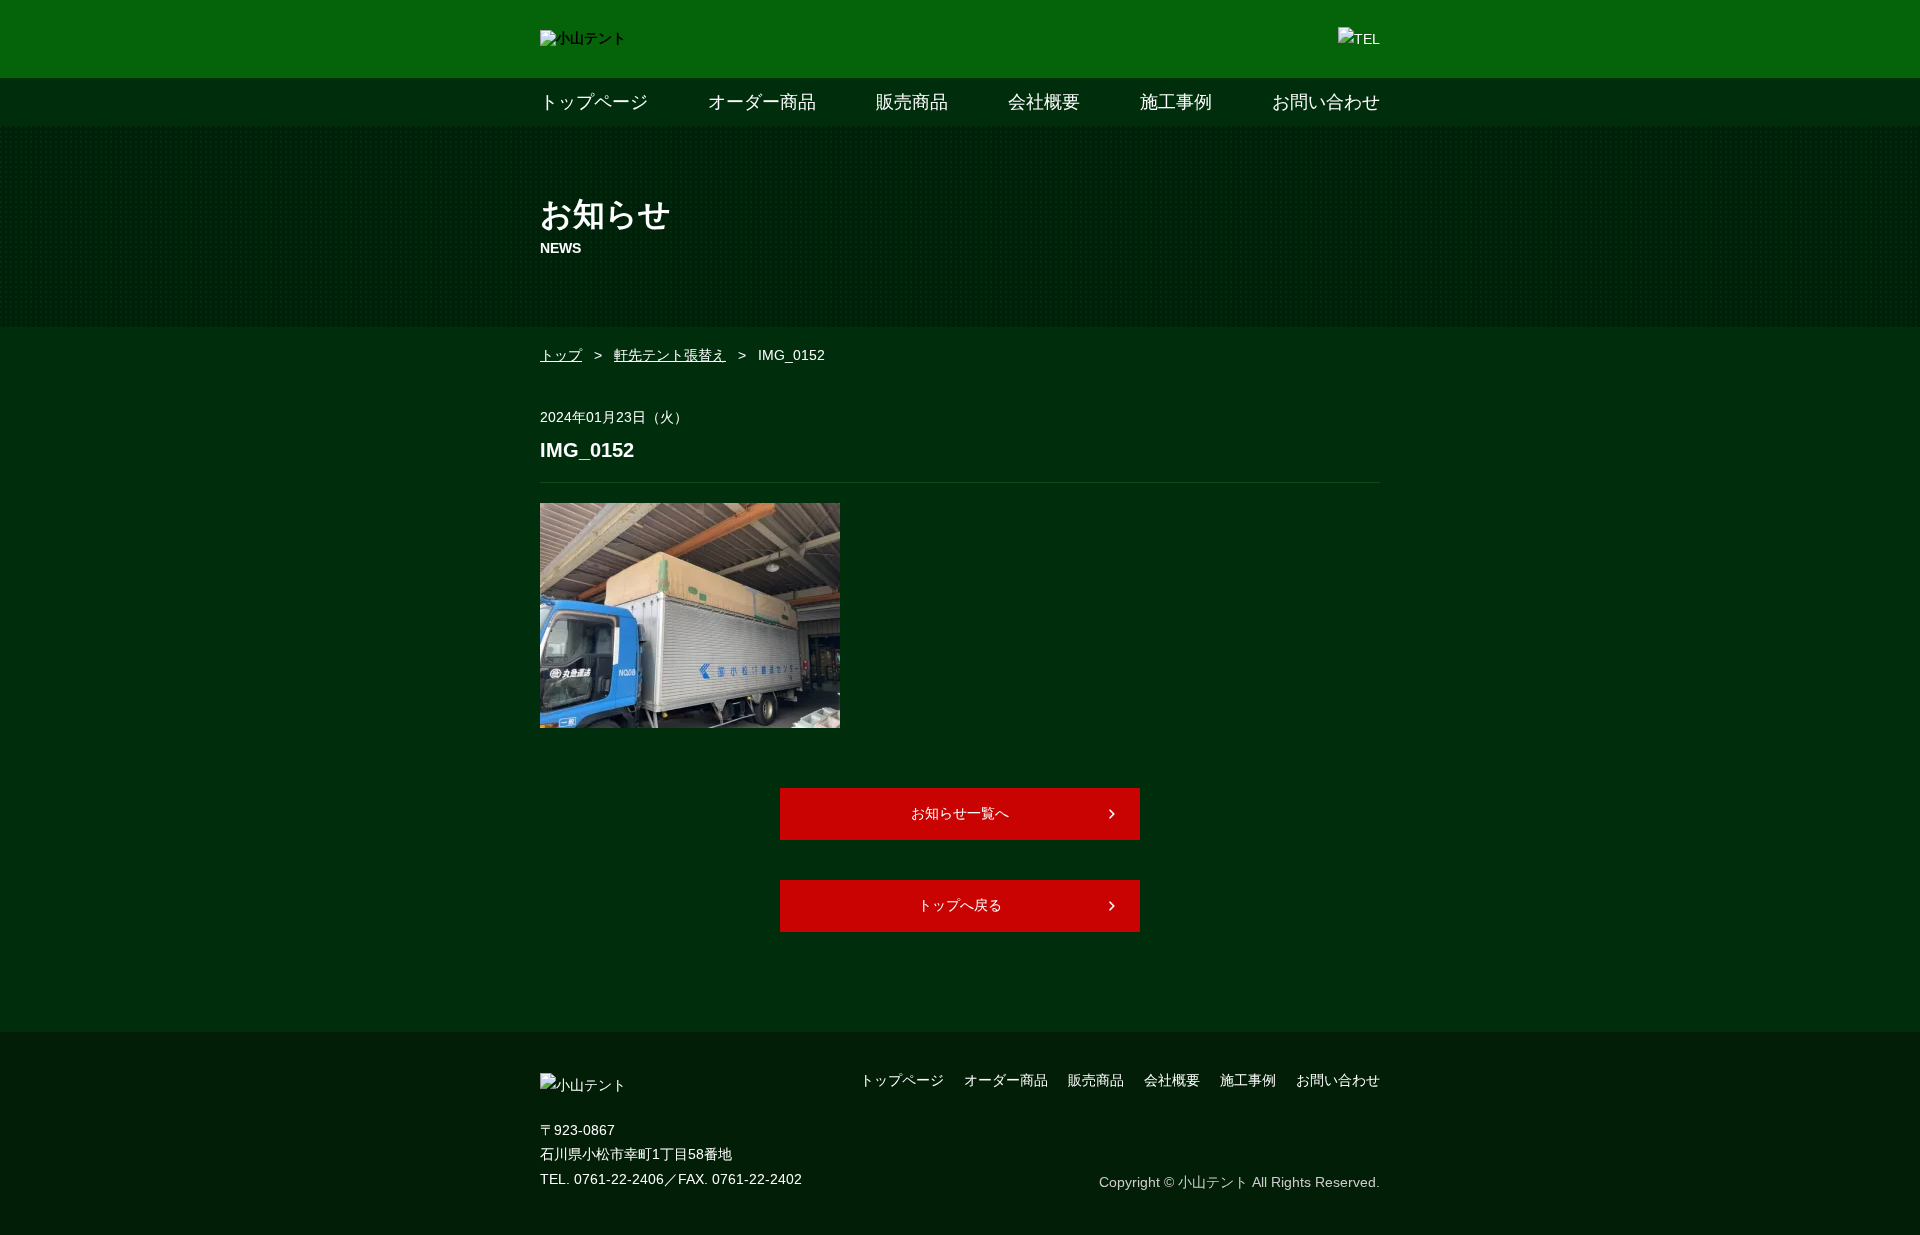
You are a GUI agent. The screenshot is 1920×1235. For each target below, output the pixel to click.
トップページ (594, 102)
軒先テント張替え (670, 355)
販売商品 (912, 102)
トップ (561, 355)
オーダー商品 (762, 102)
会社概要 (1044, 102)
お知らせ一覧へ (960, 813)
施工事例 (1176, 102)
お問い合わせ (1326, 102)
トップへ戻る (960, 905)
